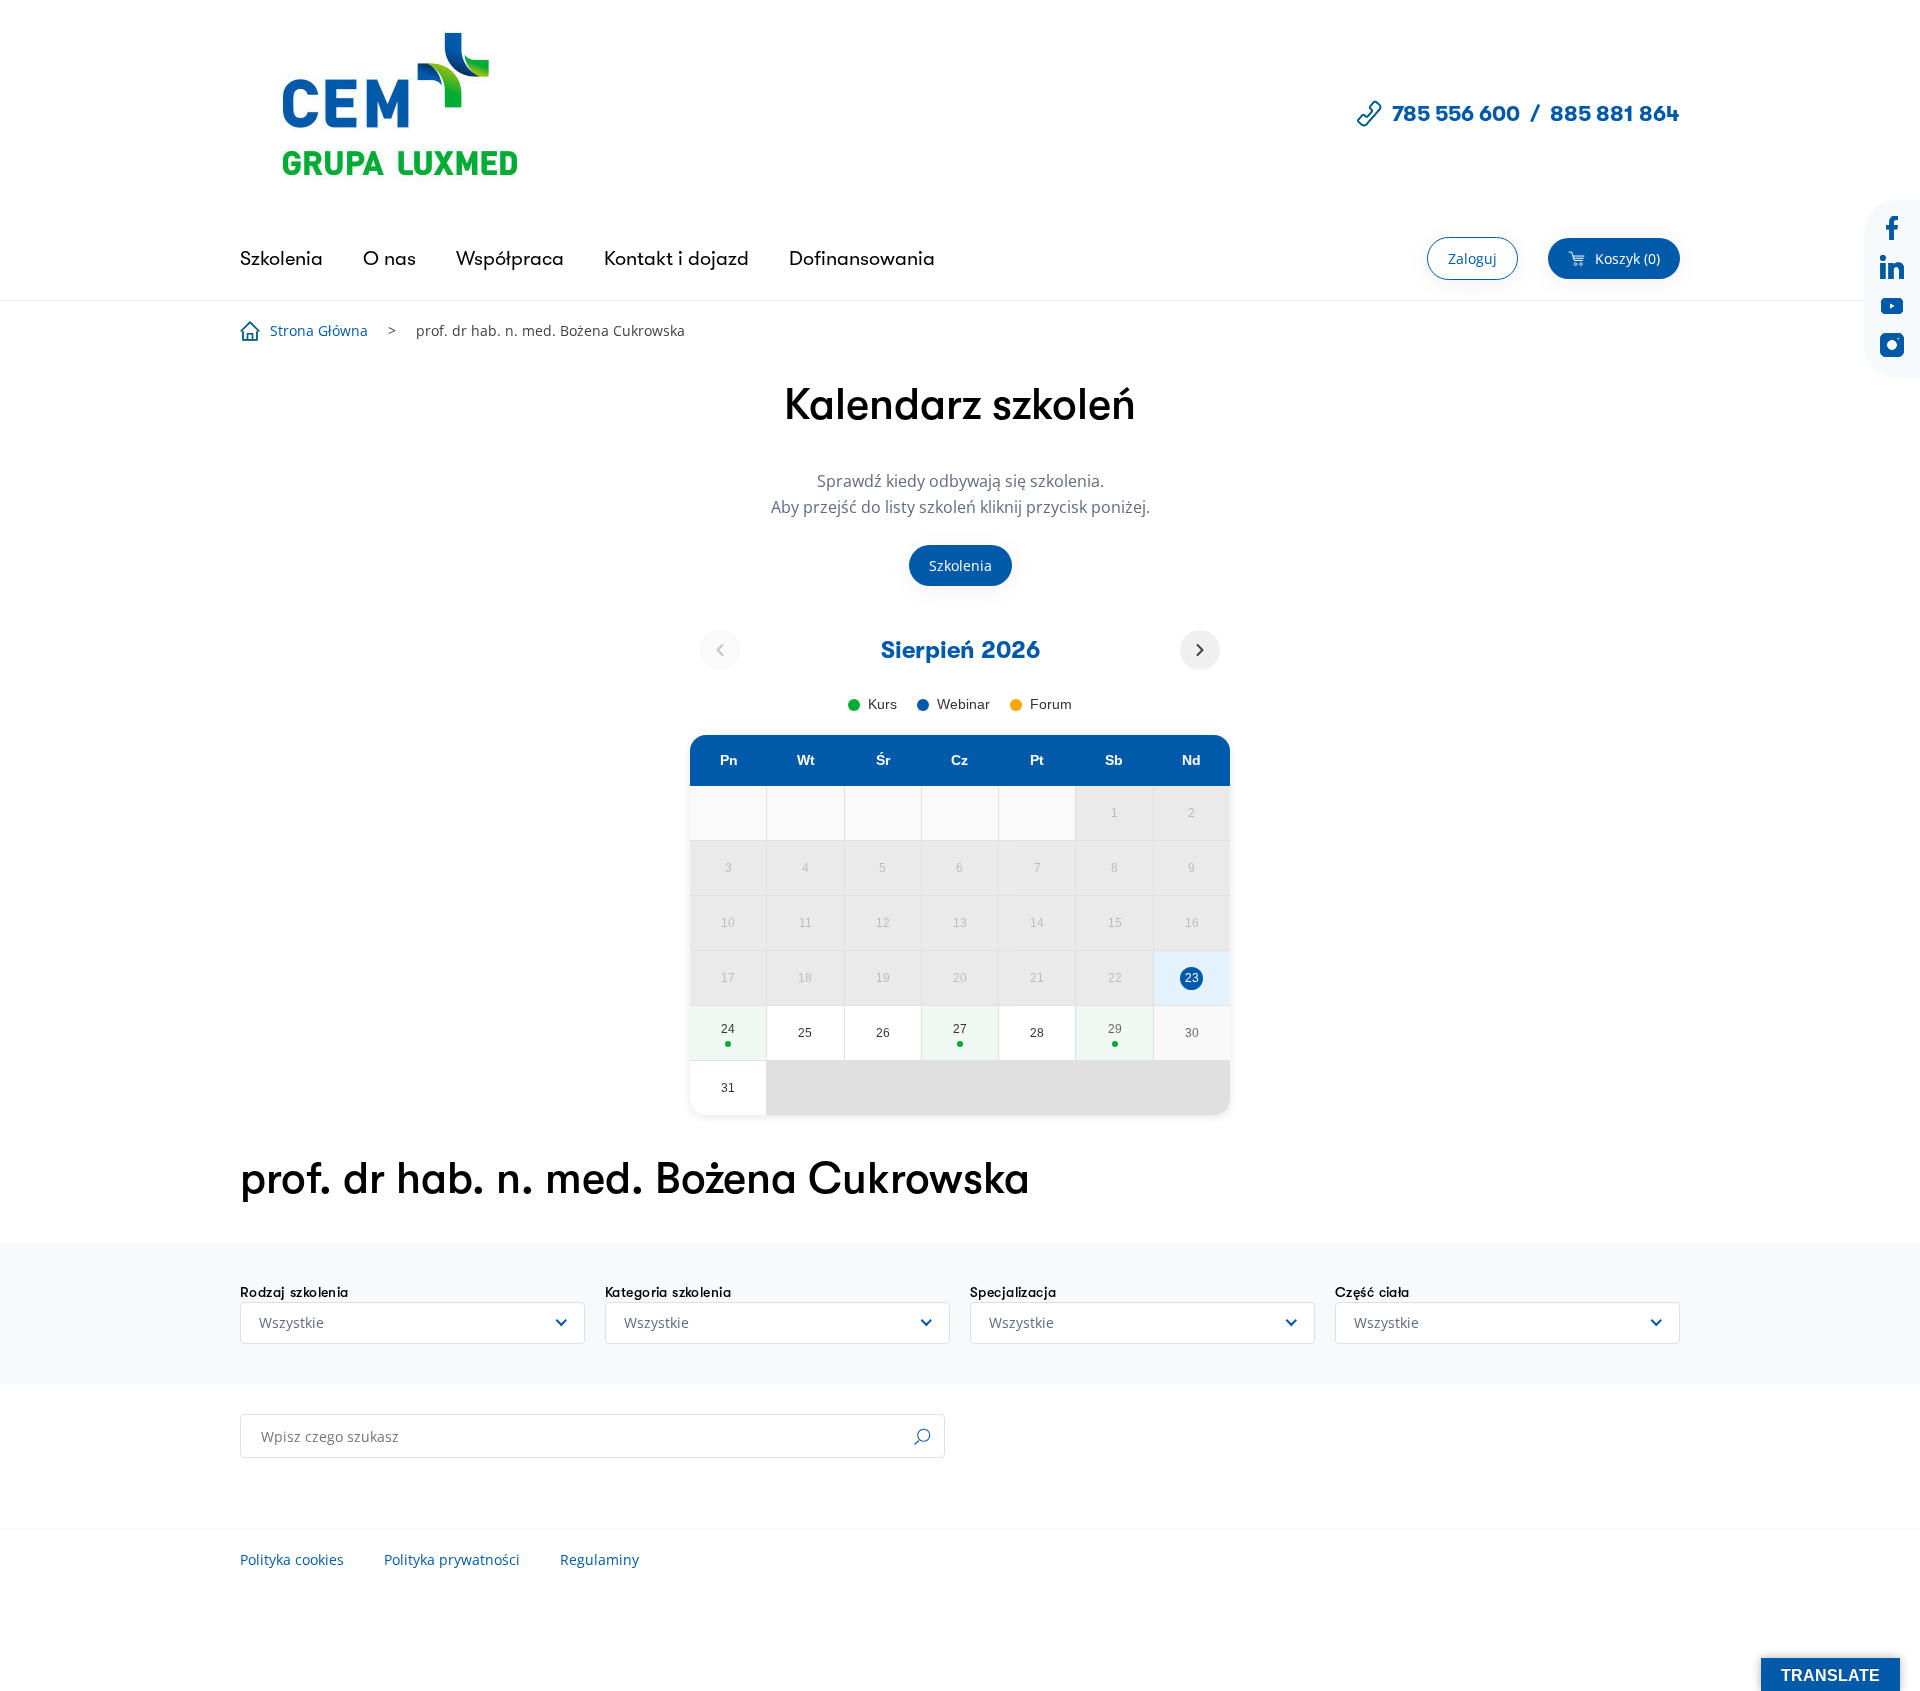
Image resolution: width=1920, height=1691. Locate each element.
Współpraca (510, 258)
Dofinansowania (862, 258)
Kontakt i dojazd (676, 258)
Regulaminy (599, 1559)
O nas (389, 258)
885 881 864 (1615, 113)
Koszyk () (1627, 258)
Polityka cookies (292, 1559)
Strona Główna (319, 330)
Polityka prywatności (452, 1559)
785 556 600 (1456, 113)
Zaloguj (1472, 258)
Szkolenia (281, 258)
